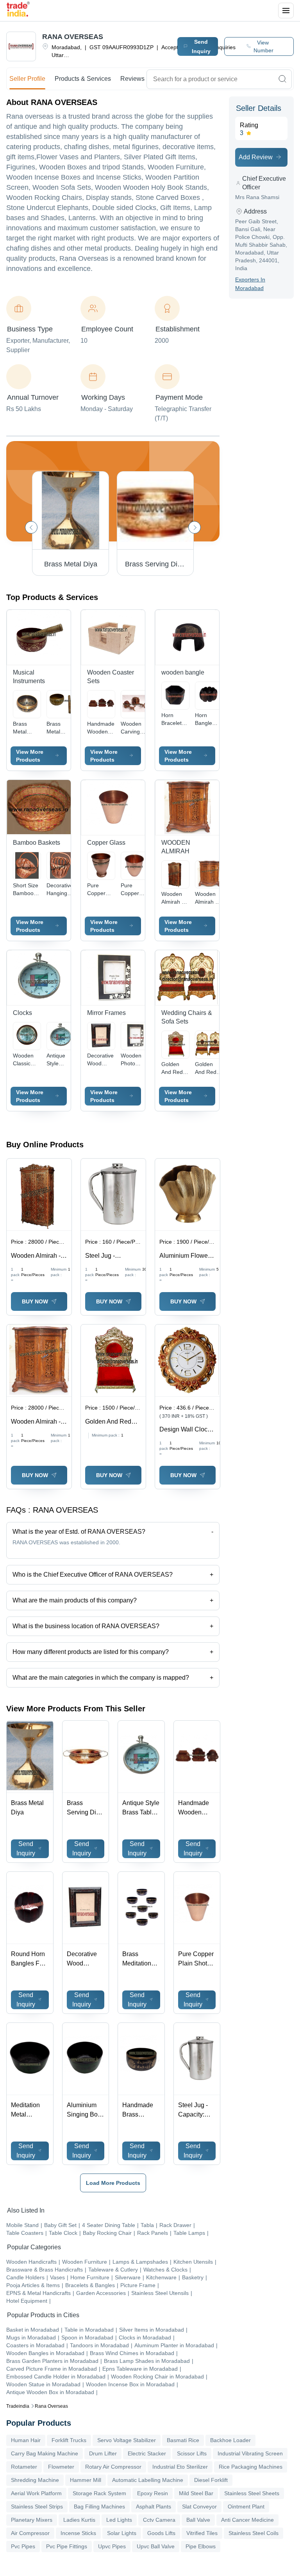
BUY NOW (35, 1301)
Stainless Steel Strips (37, 2507)
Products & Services (83, 79)
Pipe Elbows (201, 2546)
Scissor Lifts (192, 2453)
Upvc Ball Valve (156, 2546)
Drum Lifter (103, 2453)
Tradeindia (18, 2406)
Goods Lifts (161, 2533)
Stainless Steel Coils (254, 2533)
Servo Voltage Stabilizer (127, 2440)
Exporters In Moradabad (250, 284)
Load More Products (113, 2183)
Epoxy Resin (153, 2493)
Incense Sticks (78, 2533)
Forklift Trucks (69, 2440)
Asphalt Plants (154, 2507)
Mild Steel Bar (196, 2493)
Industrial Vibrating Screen (250, 2453)
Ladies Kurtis (79, 2520)
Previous (31, 527)
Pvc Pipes (23, 2546)
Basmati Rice (183, 2440)
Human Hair (26, 2440)
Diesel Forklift (211, 2480)
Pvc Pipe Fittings (67, 2546)
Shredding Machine (35, 2480)
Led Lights (119, 2520)
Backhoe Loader (230, 2440)
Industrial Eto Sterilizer (180, 2467)
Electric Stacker (147, 2453)
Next (195, 527)
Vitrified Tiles (202, 2533)
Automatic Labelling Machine (148, 2480)
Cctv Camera (159, 2520)
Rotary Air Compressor (113, 2467)
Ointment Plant (246, 2507)
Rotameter (24, 2467)
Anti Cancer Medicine (247, 2520)
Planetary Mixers (32, 2520)
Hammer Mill (86, 2480)
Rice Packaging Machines (251, 2467)
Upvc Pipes (112, 2546)
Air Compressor (30, 2533)
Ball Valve (198, 2520)
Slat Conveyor (199, 2507)
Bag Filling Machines (99, 2507)
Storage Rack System (99, 2493)
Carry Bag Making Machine (45, 2453)
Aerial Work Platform (36, 2493)
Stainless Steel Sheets (252, 2493)
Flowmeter (61, 2467)
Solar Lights (122, 2533)
